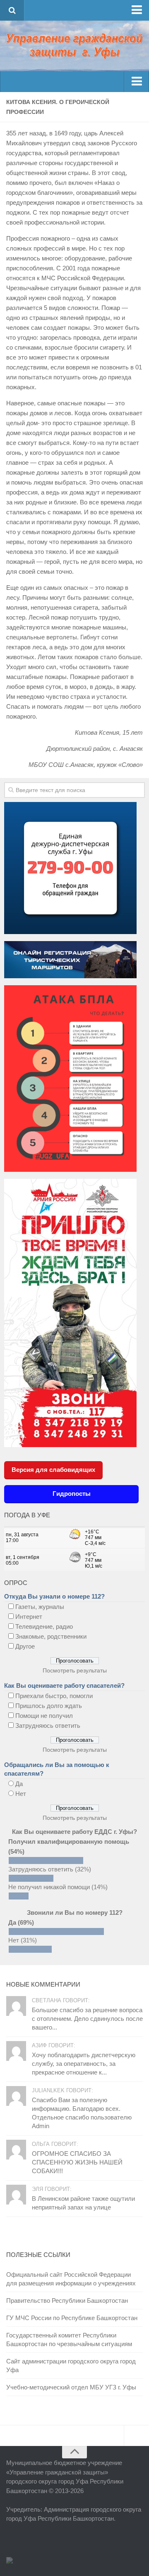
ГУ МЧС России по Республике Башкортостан (72, 2318)
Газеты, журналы (40, 1607)
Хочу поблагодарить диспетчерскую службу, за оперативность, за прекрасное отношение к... (84, 2064)
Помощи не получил (44, 1716)
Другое (25, 1646)
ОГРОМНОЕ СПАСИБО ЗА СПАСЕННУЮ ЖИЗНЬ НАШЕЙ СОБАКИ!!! (77, 2162)
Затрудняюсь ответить (48, 1726)
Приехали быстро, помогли (54, 1696)
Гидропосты (72, 1494)
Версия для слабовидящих (53, 1470)
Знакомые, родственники (51, 1636)
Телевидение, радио (44, 1626)
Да (19, 1784)
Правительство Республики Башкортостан (67, 2300)
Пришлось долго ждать (49, 1706)
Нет (21, 1794)
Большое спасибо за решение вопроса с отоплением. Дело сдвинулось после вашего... (87, 2019)
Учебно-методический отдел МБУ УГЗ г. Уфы (71, 2387)
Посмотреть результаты (75, 1670)
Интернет (29, 1617)
